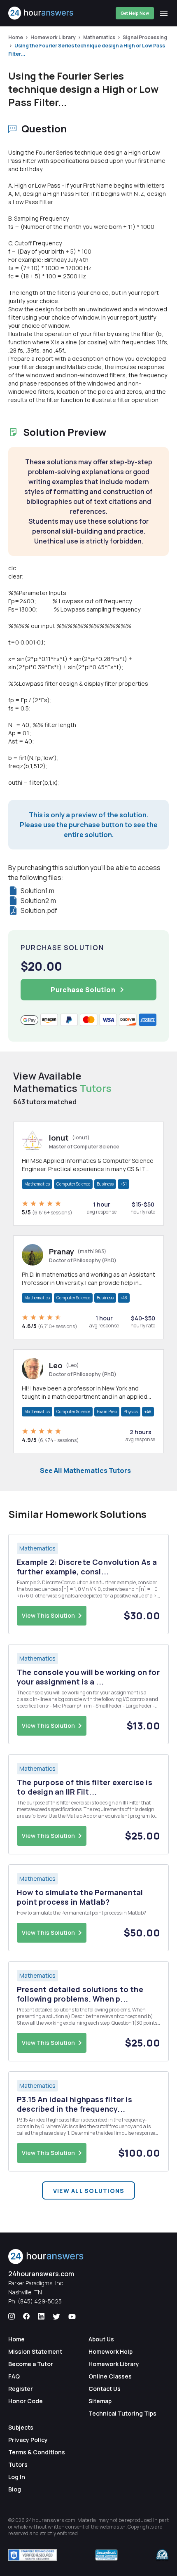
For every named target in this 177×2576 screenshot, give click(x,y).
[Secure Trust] (106, 2555)
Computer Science (73, 1184)
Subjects (21, 2427)
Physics (131, 1412)
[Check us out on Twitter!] (56, 2317)
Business (105, 1184)
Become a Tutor (31, 2364)
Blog (15, 2489)
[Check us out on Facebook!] (26, 2317)
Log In (17, 2477)
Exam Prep (107, 1412)
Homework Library (53, 37)
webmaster (113, 2527)
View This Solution (48, 1615)
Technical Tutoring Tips (122, 2413)
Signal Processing (145, 37)
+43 (124, 1298)
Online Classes (110, 2376)
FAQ (14, 2376)
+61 (123, 1184)
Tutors (18, 2464)
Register (21, 2389)
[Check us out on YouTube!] (72, 2317)
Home (16, 37)
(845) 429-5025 (40, 2301)
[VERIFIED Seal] (162, 2555)
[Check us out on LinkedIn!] (41, 2317)
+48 (148, 1412)
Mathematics (99, 37)
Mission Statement (35, 2351)
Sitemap (100, 2401)
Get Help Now (135, 13)
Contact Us (105, 2389)
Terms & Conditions (37, 2452)
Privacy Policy (28, 2440)
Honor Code (26, 2401)
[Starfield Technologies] (33, 2555)
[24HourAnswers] (41, 13)
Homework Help (111, 2351)
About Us (101, 2339)
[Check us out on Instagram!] (12, 2317)
